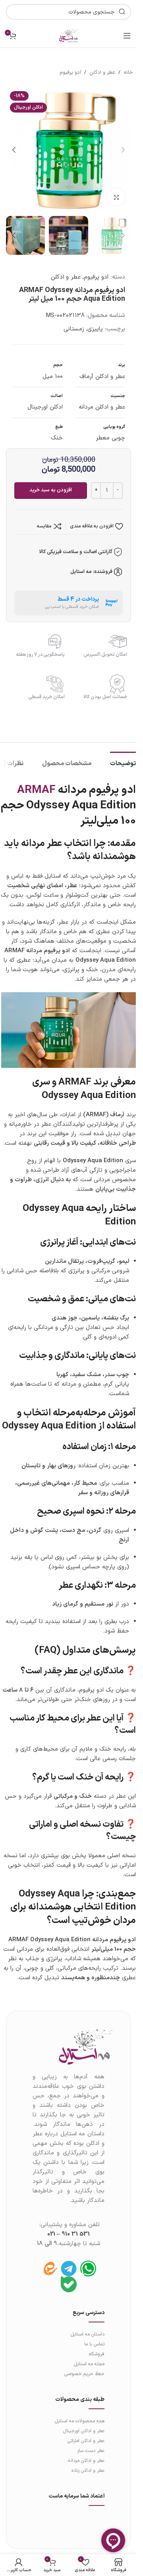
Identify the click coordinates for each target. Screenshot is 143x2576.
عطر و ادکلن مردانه (86, 2461)
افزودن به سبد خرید (51, 490)
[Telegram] (69, 2269)
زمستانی (74, 329)
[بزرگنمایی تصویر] (116, 197)
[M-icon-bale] (69, 2284)
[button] (123, 150)
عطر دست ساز (91, 2451)
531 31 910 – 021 (69, 2234)
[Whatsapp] (88, 2269)
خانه (128, 73)
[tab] (123, 763)
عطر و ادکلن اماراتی (86, 2441)
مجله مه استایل (89, 2364)
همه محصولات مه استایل (80, 2421)
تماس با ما (94, 2344)
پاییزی (95, 329)
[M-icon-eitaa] (49, 2269)
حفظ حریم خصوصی (84, 2374)
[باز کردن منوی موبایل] (127, 36)
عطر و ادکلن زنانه (88, 2471)
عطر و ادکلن (102, 73)
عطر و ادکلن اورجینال (84, 2431)
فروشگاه (97, 2354)
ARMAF (36, 790)
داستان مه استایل (88, 2334)
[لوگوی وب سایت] (69, 35)
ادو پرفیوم (70, 73)
